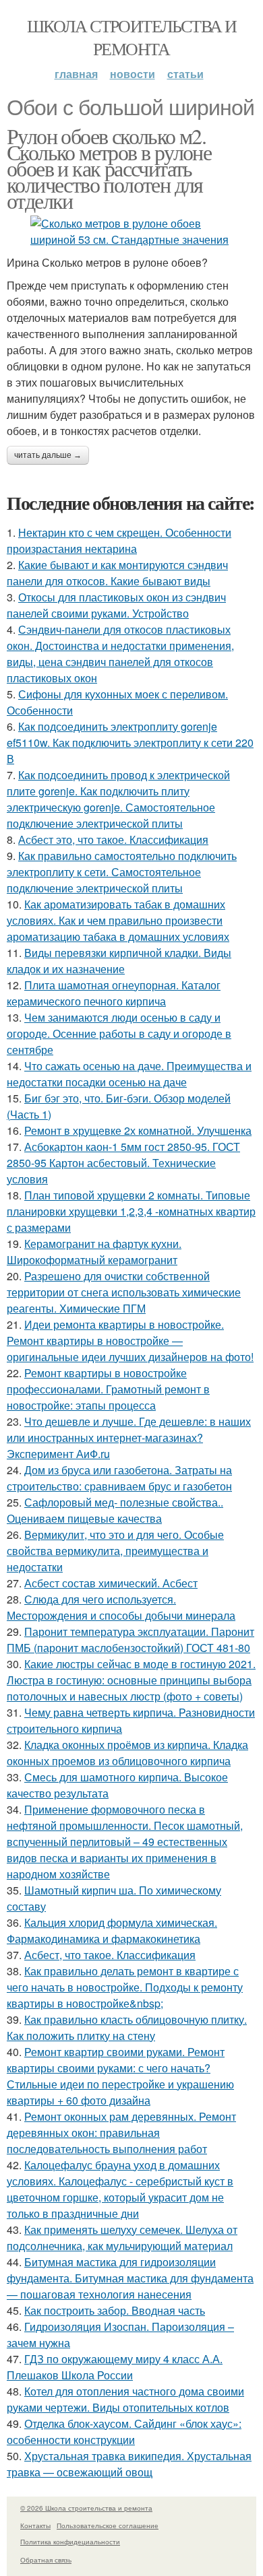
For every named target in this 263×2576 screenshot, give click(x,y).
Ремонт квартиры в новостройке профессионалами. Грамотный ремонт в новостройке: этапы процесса (108, 1389)
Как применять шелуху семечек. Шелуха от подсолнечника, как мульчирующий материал (122, 2238)
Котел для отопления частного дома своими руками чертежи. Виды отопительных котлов (125, 2399)
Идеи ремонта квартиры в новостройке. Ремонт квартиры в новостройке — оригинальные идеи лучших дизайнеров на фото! (130, 1341)
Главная (76, 74)
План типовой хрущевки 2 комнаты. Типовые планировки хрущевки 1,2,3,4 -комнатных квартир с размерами (131, 1211)
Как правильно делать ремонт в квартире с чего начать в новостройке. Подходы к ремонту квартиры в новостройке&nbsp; (125, 1987)
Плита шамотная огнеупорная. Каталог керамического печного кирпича (114, 993)
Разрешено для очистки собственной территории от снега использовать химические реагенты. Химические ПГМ (124, 1292)
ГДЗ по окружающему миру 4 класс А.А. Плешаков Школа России (115, 2367)
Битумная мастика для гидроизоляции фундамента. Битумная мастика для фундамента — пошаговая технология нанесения (130, 2278)
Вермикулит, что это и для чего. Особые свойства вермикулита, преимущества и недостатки (115, 1551)
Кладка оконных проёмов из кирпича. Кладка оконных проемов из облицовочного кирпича (127, 1753)
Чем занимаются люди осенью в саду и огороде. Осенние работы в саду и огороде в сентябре (119, 1033)
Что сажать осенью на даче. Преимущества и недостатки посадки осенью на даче (129, 1074)
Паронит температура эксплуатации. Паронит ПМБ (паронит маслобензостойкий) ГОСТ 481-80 (130, 1640)
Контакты (35, 2525)
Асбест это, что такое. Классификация (113, 839)
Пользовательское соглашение (108, 2525)
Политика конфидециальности (70, 2542)
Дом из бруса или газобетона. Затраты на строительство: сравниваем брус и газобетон (119, 1478)
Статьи (185, 74)
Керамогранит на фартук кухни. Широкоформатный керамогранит (94, 1252)
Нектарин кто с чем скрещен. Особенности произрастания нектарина (119, 540)
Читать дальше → (48, 455)
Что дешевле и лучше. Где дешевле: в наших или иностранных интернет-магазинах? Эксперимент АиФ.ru (129, 1438)
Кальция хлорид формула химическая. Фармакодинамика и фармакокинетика (112, 1930)
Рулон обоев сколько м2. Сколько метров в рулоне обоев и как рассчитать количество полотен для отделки (109, 168)
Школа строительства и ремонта (131, 37)
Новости (133, 74)
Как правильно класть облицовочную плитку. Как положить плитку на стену (127, 2027)
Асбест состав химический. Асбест (111, 1583)
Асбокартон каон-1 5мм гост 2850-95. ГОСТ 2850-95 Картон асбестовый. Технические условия (123, 1163)
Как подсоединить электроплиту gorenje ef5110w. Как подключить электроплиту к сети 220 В (130, 742)
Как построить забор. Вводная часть (115, 2310)
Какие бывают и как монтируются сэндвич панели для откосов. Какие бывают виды (117, 573)
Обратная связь (46, 2560)
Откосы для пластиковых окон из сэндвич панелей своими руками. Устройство (116, 605)
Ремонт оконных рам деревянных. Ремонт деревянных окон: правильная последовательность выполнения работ (121, 2133)
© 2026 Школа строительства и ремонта (86, 2508)
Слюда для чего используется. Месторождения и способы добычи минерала (121, 1607)
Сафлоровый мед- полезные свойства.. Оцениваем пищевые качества (115, 1510)
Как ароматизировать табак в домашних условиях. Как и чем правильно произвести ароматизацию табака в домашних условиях (118, 920)
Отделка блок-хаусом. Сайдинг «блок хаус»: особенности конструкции (124, 2432)
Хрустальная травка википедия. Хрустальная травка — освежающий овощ (129, 2464)
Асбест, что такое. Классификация (110, 1955)
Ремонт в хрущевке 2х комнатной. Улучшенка (138, 1130)
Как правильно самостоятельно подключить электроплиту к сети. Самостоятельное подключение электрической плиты (122, 872)
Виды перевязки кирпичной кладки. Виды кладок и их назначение (119, 961)
